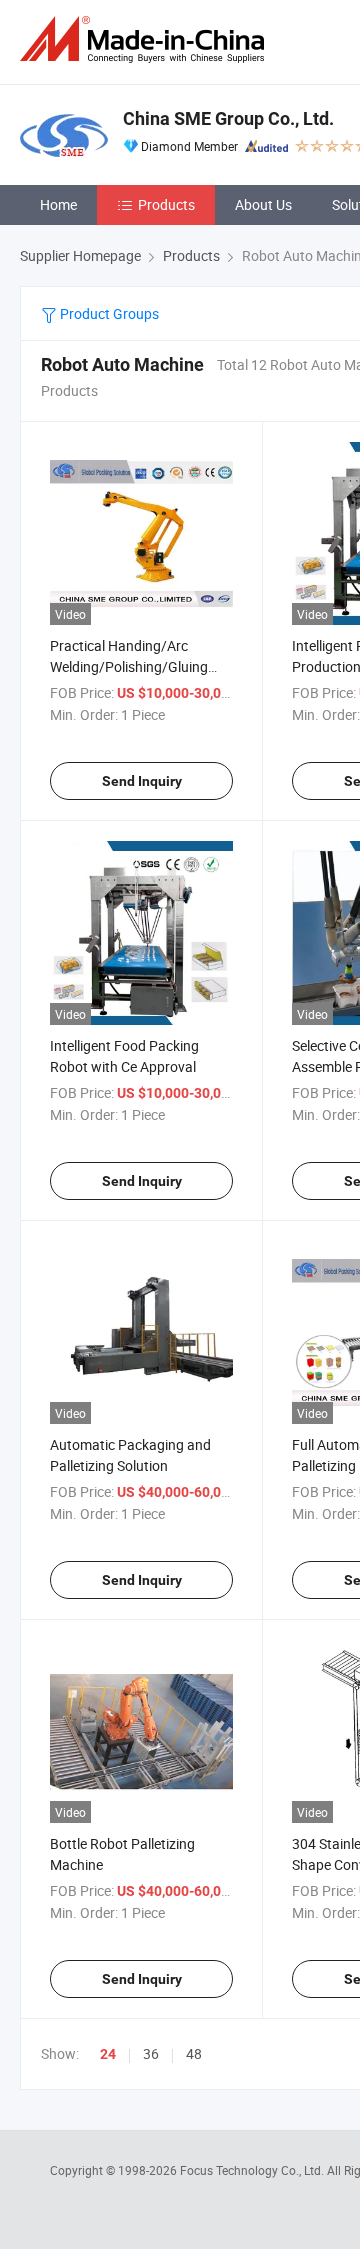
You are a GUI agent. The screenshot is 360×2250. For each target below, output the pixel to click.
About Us (263, 204)
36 (151, 2053)
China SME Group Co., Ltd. (228, 118)
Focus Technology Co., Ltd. (253, 2170)
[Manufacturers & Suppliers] (146, 39)
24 (108, 2054)
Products (166, 204)
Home (58, 204)
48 (194, 2053)
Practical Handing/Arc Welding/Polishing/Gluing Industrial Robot (129, 666)
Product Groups (108, 313)
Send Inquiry (142, 781)
